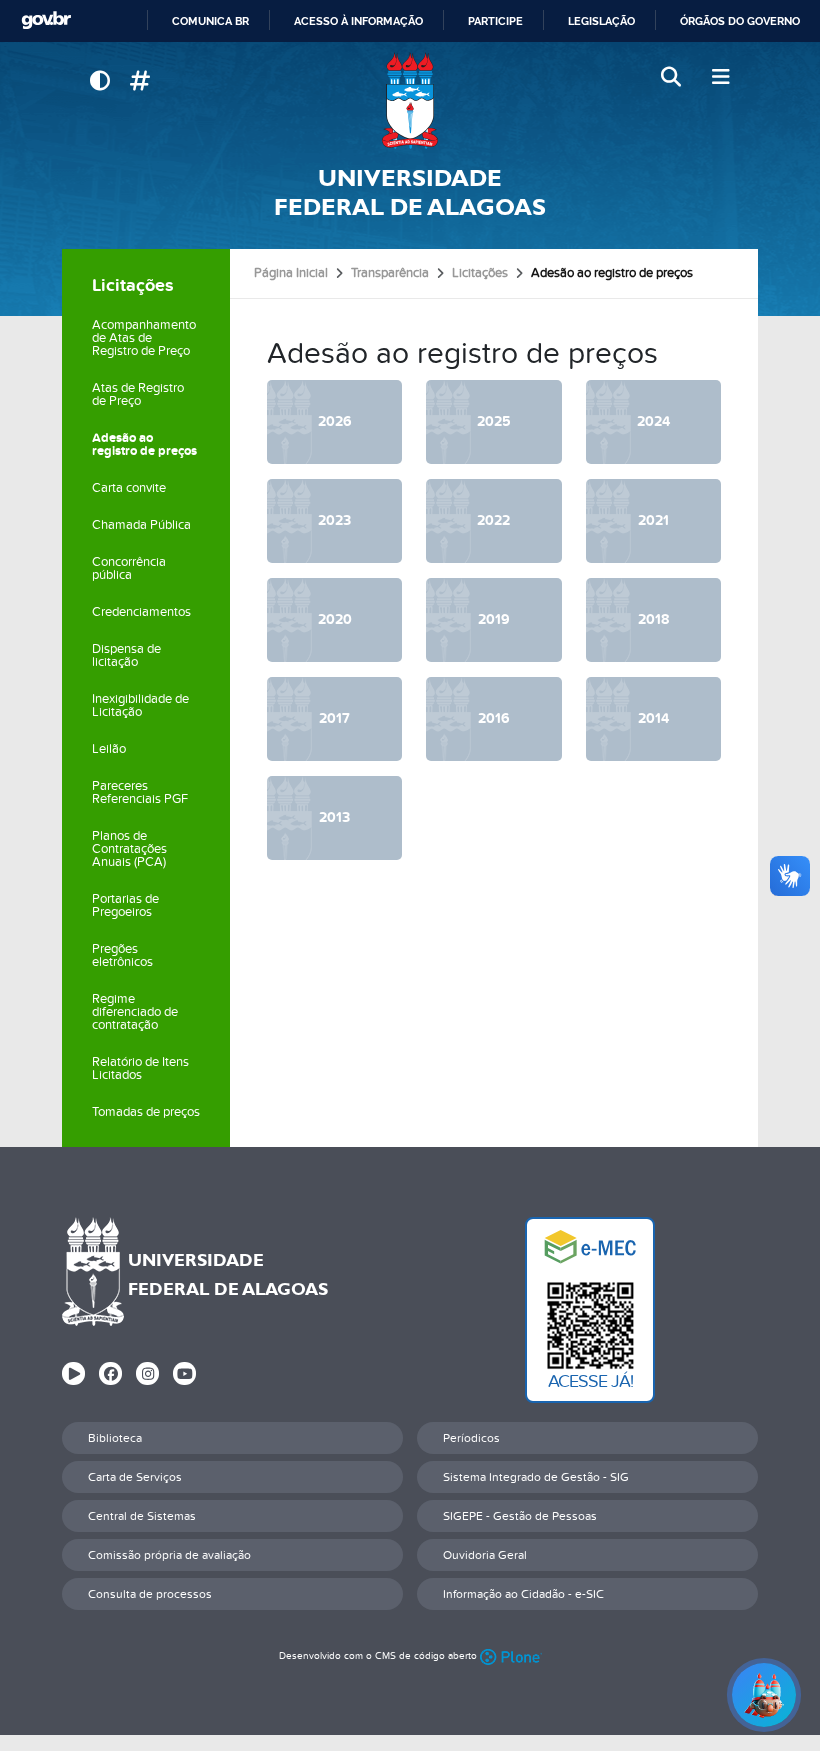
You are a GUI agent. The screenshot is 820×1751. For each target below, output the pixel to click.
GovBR (46, 20)
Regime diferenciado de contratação (135, 1012)
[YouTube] (184, 1373)
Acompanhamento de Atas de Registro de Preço (144, 338)
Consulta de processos (150, 1594)
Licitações (133, 285)
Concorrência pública (129, 568)
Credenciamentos (141, 612)
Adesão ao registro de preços (144, 444)
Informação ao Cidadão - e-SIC (523, 1594)
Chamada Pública (141, 525)
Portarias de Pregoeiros (125, 905)
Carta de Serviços (135, 1477)
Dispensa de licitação (126, 655)
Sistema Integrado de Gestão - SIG (536, 1477)
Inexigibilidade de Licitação (140, 705)
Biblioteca (115, 1438)
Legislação (601, 21)
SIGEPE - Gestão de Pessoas (520, 1516)
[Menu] (720, 78)
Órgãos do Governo (740, 21)
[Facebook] (110, 1373)
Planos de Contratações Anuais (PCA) (129, 849)
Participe (495, 21)
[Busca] (673, 78)
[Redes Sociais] (139, 81)
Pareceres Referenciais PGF (140, 792)
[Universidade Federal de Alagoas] (410, 100)
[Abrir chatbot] (764, 1695)
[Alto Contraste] (99, 81)
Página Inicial (291, 273)
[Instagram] (147, 1373)
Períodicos (471, 1438)
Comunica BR (210, 21)
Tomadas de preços (146, 1112)
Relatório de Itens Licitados (140, 1068)
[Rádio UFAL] (73, 1373)
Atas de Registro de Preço (138, 394)
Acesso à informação (358, 21)
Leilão (109, 749)
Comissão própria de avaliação (169, 1555)
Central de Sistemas (142, 1516)
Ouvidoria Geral (485, 1555)
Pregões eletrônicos (122, 955)
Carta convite (129, 488)
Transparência (390, 273)
